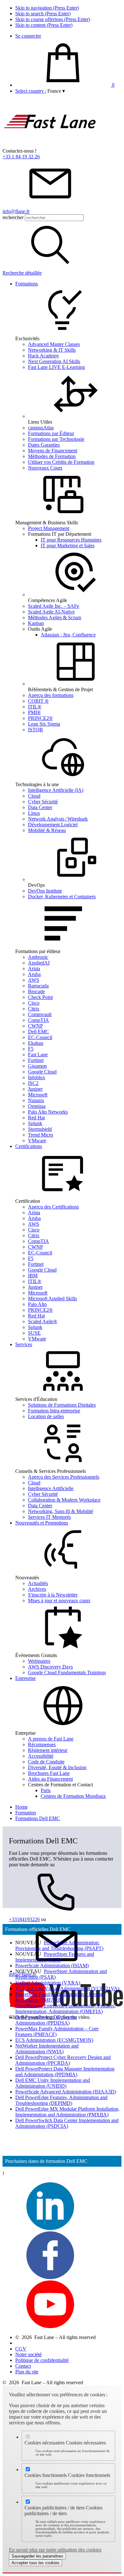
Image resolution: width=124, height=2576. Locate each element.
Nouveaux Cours (45, 468)
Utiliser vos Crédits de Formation (61, 462)
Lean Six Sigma (44, 724)
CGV (21, 2349)
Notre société (28, 2354)
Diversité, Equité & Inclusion (57, 1767)
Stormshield (40, 1129)
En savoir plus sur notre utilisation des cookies (55, 2550)
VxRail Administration (48, 1983)
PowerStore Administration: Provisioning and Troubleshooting (59, 1945)
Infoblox (37, 1077)
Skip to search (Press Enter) (43, 14)
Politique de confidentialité (42, 2360)
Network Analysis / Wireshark (58, 819)
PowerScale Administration (52, 1966)
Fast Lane (38, 1055)
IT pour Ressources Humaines (71, 540)
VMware (37, 1141)
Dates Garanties (44, 445)
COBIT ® (38, 701)
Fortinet (36, 1060)
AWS (34, 980)
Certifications (29, 1146)
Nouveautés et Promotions (42, 1523)
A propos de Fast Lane (51, 1739)
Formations (27, 284)
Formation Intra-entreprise (54, 1411)
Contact (23, 2366)
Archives (37, 1589)
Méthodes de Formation (52, 456)
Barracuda (38, 986)
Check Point (40, 997)
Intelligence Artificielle (51, 1488)
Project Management (49, 528)
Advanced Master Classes (54, 344)
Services (24, 1344)
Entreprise (25, 1678)
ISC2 (33, 1083)
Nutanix (36, 1100)
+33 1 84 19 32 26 (21, 157)
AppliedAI (39, 963)
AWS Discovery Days (50, 1667)
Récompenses (42, 1744)
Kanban (36, 623)
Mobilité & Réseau (47, 830)
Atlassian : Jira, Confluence (68, 635)
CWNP (35, 1026)
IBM (33, 1276)
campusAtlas (41, 428)
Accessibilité (41, 1756)
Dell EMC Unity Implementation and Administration (53, 2083)
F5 (31, 1049)
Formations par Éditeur (51, 433)
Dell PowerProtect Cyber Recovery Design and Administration (63, 2060)
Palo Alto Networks (48, 1112)
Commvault (40, 1014)
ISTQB (35, 730)
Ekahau (36, 1043)
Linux (34, 813)
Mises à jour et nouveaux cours (59, 1600)
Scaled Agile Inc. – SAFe (54, 606)
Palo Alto (37, 1304)
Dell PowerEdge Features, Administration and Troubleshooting (61, 2100)
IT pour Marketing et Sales (68, 545)
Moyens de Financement (53, 451)
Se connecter (28, 36)
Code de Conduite (46, 1762)
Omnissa (37, 1106)
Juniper (35, 1089)
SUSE (34, 1333)
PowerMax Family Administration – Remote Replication (60, 1997)
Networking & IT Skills (52, 350)
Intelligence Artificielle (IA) (56, 790)
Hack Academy (44, 356)
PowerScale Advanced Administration (66, 2092)
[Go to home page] (50, 145)
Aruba (34, 974)
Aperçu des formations (51, 695)
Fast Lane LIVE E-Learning (56, 367)
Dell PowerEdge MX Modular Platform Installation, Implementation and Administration (67, 2112)
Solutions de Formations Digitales (62, 1405)
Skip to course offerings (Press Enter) (53, 19)
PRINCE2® (40, 718)
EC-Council (40, 1037)
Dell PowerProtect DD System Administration (46, 2020)
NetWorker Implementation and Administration (47, 2049)
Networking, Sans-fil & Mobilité (61, 1511)
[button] (56, 91)
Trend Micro (41, 1135)
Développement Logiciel (53, 825)
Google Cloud (42, 1072)
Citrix (34, 1009)
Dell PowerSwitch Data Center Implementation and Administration (67, 2123)
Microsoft (38, 1095)
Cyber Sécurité (43, 802)
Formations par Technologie (56, 439)
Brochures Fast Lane (49, 1773)
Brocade (36, 991)
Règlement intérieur (48, 1750)
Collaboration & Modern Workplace (64, 1500)
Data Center (40, 807)
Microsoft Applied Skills (52, 1299)
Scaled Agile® (43, 1321)
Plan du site (27, 2372)
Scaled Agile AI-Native (51, 612)
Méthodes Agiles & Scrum (55, 617)
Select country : (31, 91)
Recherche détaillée (22, 273)
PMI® (34, 712)
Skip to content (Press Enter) (44, 25)
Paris (46, 1790)
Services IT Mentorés (49, 1517)
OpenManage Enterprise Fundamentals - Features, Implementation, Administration (65, 2009)
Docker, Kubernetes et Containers (62, 897)
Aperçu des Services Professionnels (64, 1477)
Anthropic (38, 957)
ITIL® (35, 707)
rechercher (13, 217)
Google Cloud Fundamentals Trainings (67, 1672)
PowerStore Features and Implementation (55, 1957)
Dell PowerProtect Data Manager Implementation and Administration (65, 2072)
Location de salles (46, 1416)
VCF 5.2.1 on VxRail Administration (67, 1988)
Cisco (34, 1003)
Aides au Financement (50, 1779)
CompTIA (38, 1020)
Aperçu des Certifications (53, 1207)
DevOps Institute (45, 891)
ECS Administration (54, 2040)
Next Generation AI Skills (54, 361)
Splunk (35, 1123)
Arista (34, 969)
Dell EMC (38, 1032)
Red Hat (36, 1118)
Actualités (38, 1583)
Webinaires (39, 1661)
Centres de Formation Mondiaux (73, 1796)
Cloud (34, 796)
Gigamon (37, 1066)
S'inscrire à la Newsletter (53, 1595)
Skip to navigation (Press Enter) (47, 8)
